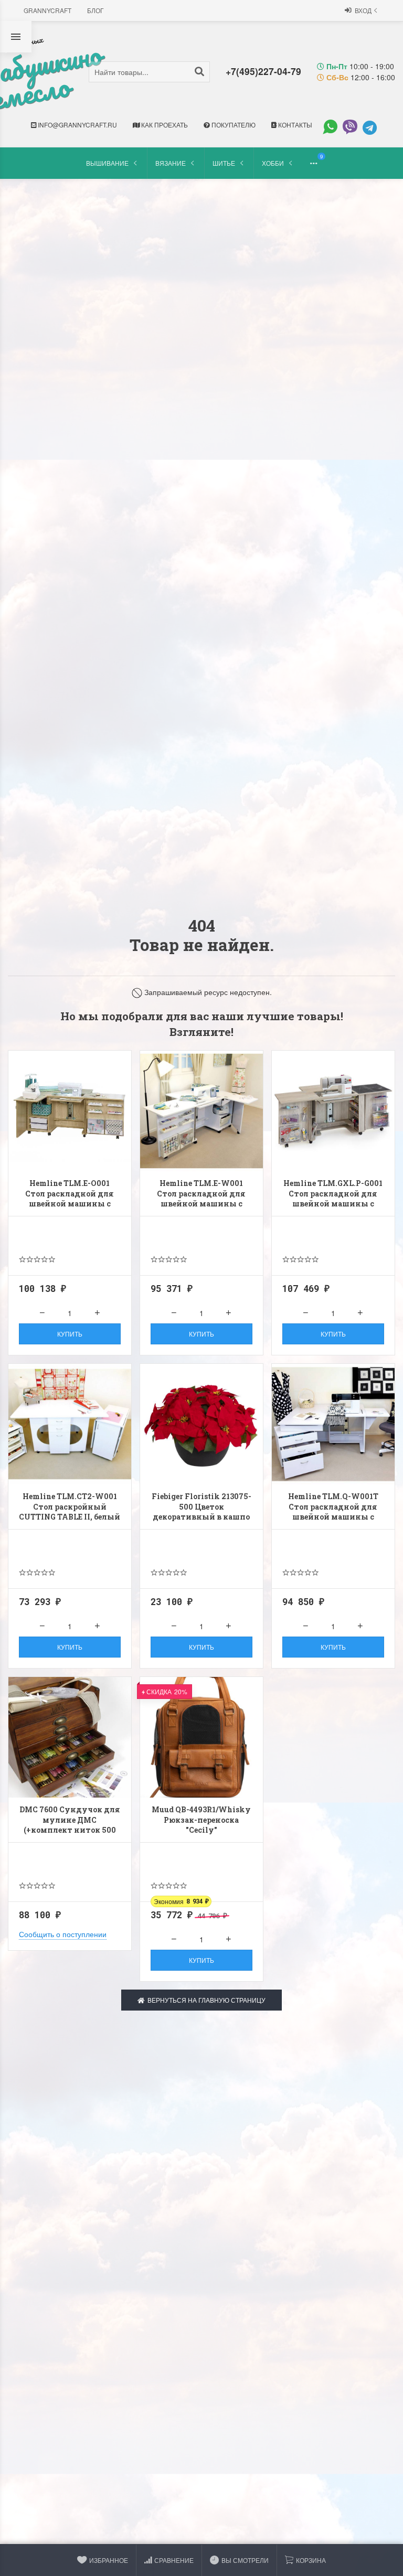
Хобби (273, 163)
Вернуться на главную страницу (205, 2000)
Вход (363, 10)
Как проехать (164, 125)
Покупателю (233, 125)
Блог (96, 10)
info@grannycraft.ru (77, 125)
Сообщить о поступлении (63, 1934)
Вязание (171, 163)
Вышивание (107, 163)
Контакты (294, 125)
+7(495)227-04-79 (263, 71)
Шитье (224, 163)
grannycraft (47, 10)
